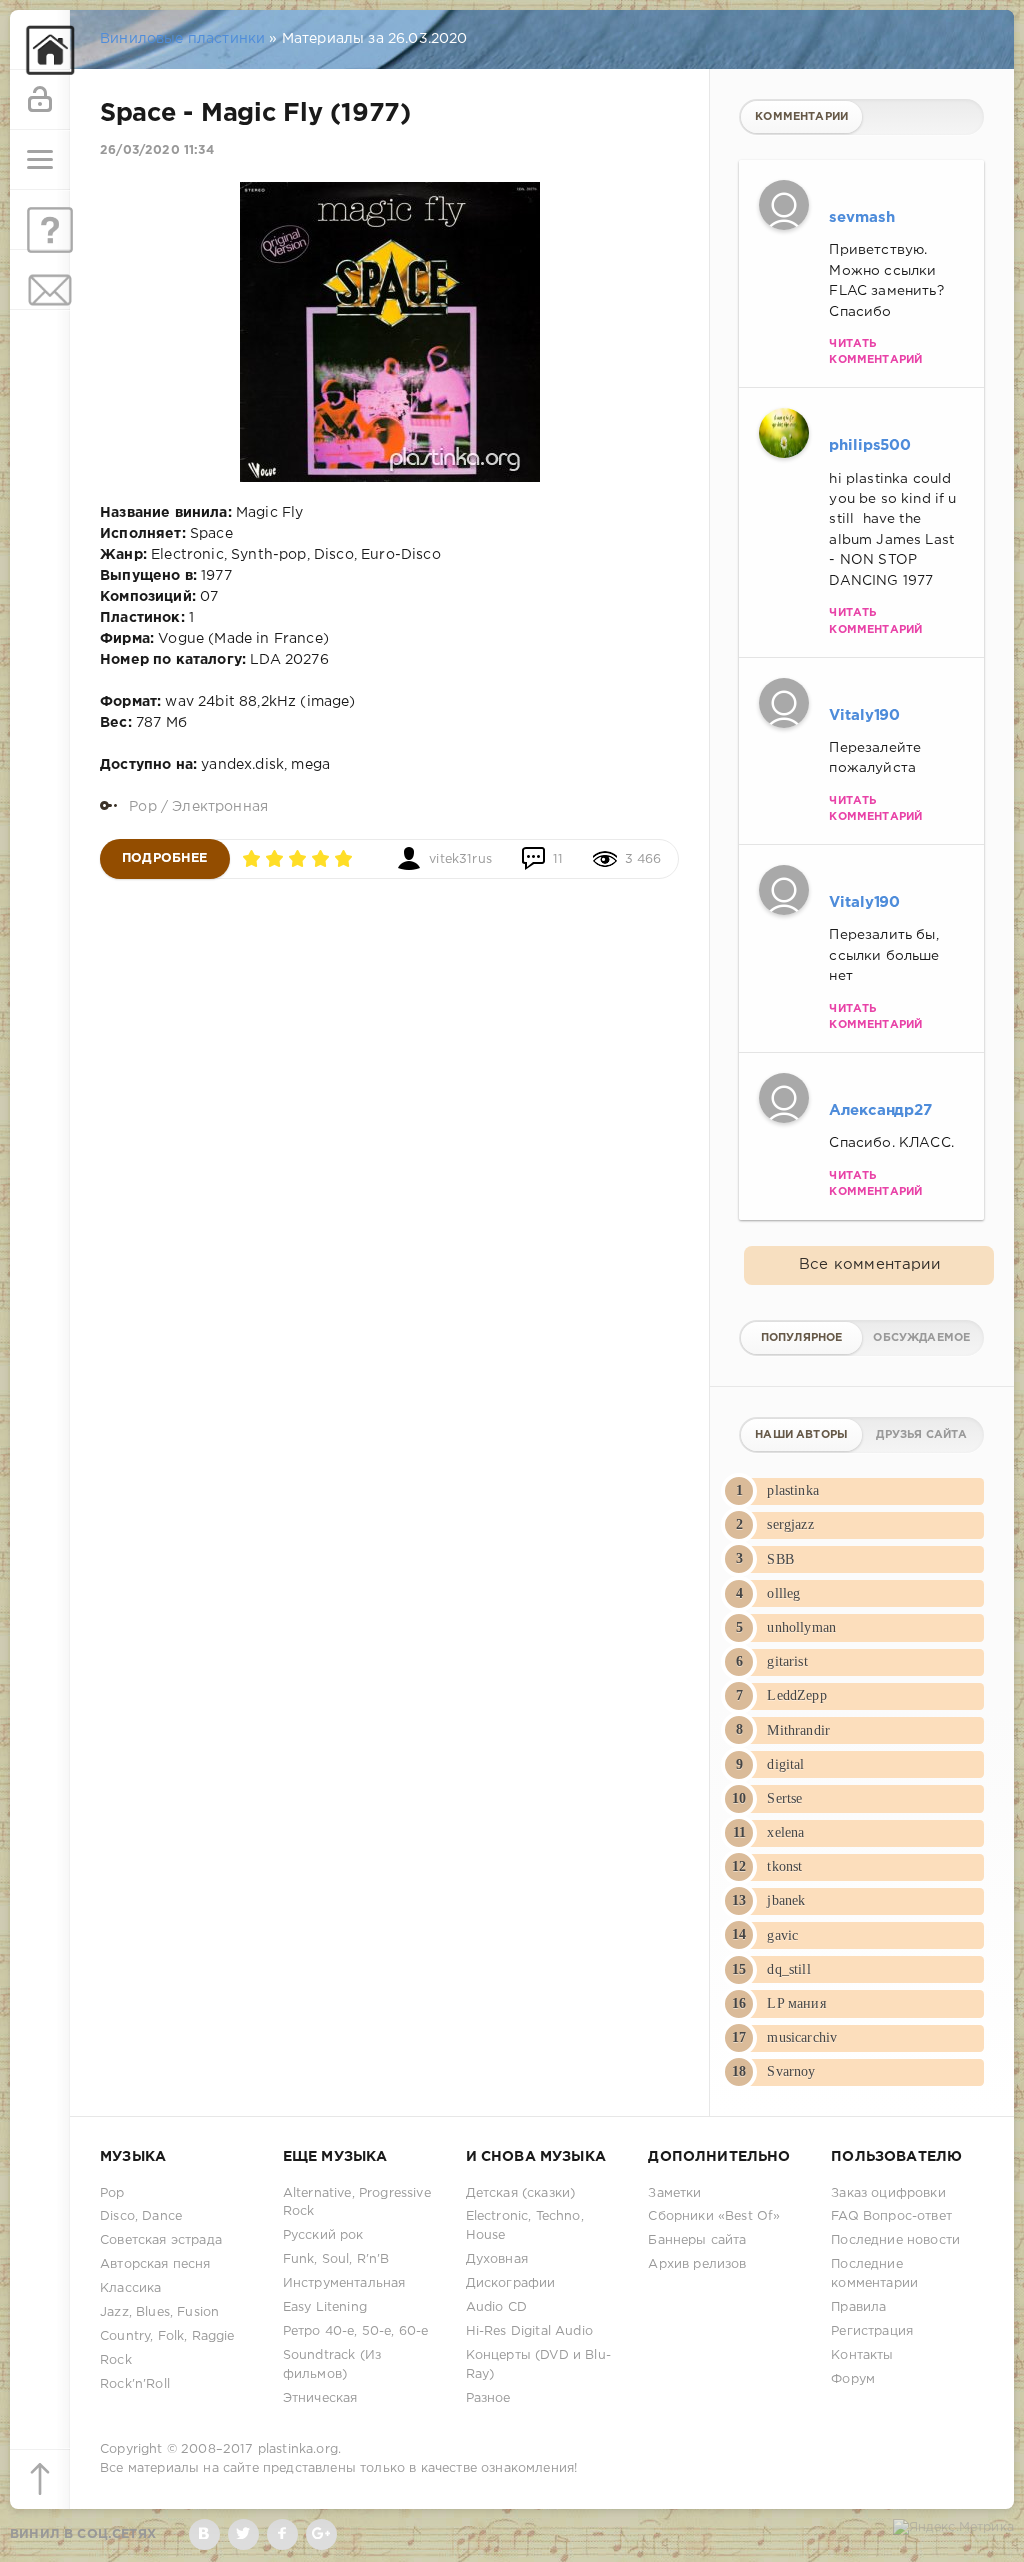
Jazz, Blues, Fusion (159, 2312)
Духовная (497, 2259)
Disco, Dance (141, 2216)
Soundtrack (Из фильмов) (332, 2365)
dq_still (788, 1969)
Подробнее (165, 858)
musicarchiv (802, 2037)
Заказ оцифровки (888, 2193)
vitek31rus (460, 859)
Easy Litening (325, 2307)
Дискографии (511, 2283)
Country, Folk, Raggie (167, 2336)
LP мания (796, 2003)
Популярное (802, 1338)
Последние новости (895, 2240)
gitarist (787, 1661)
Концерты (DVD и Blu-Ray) (538, 2365)
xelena (785, 1832)
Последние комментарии (874, 2274)
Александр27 (880, 1110)
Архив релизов (697, 2264)
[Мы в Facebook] (282, 2534)
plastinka (793, 1490)
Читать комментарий (875, 352)
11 (558, 859)
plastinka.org (298, 2449)
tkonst (784, 1866)
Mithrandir (798, 1730)
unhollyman (801, 1627)
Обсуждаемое (921, 1338)
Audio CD (496, 2307)
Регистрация (872, 2331)
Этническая (320, 2398)
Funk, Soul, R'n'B (336, 2259)
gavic (782, 1935)
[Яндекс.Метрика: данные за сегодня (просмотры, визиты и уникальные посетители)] (953, 2528)
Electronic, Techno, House (525, 2226)
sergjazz (790, 1524)
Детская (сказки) (521, 2193)
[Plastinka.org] (40, 40)
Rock (116, 2360)
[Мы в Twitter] (243, 2534)
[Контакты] (40, 280)
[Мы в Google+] (321, 2534)
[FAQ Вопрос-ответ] (40, 220)
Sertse (784, 1798)
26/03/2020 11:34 (157, 150)
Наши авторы (801, 1435)
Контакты (862, 2355)
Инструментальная (344, 2283)
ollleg (783, 1593)
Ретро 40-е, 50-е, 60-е (356, 2331)
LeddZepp (796, 1695)
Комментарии (801, 117)
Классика (130, 2288)
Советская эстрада (161, 2240)
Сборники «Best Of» (714, 2216)
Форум (853, 2379)
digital (785, 1764)
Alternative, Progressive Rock (357, 2203)
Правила (858, 2307)
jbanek (786, 1900)
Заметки (674, 2193)
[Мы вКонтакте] (204, 2534)
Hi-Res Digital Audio (529, 2331)
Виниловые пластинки (182, 39)
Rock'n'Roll (135, 2384)
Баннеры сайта (697, 2240)
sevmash (861, 217)
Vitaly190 (864, 715)
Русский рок (323, 2235)
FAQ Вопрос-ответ (891, 2216)
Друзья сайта (921, 1435)
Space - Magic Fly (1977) (255, 114)
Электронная (220, 807)
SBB (780, 1559)
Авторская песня (155, 2264)
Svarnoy (791, 2071)
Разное (488, 2398)
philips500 (870, 445)
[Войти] (40, 100)
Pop (143, 807)
